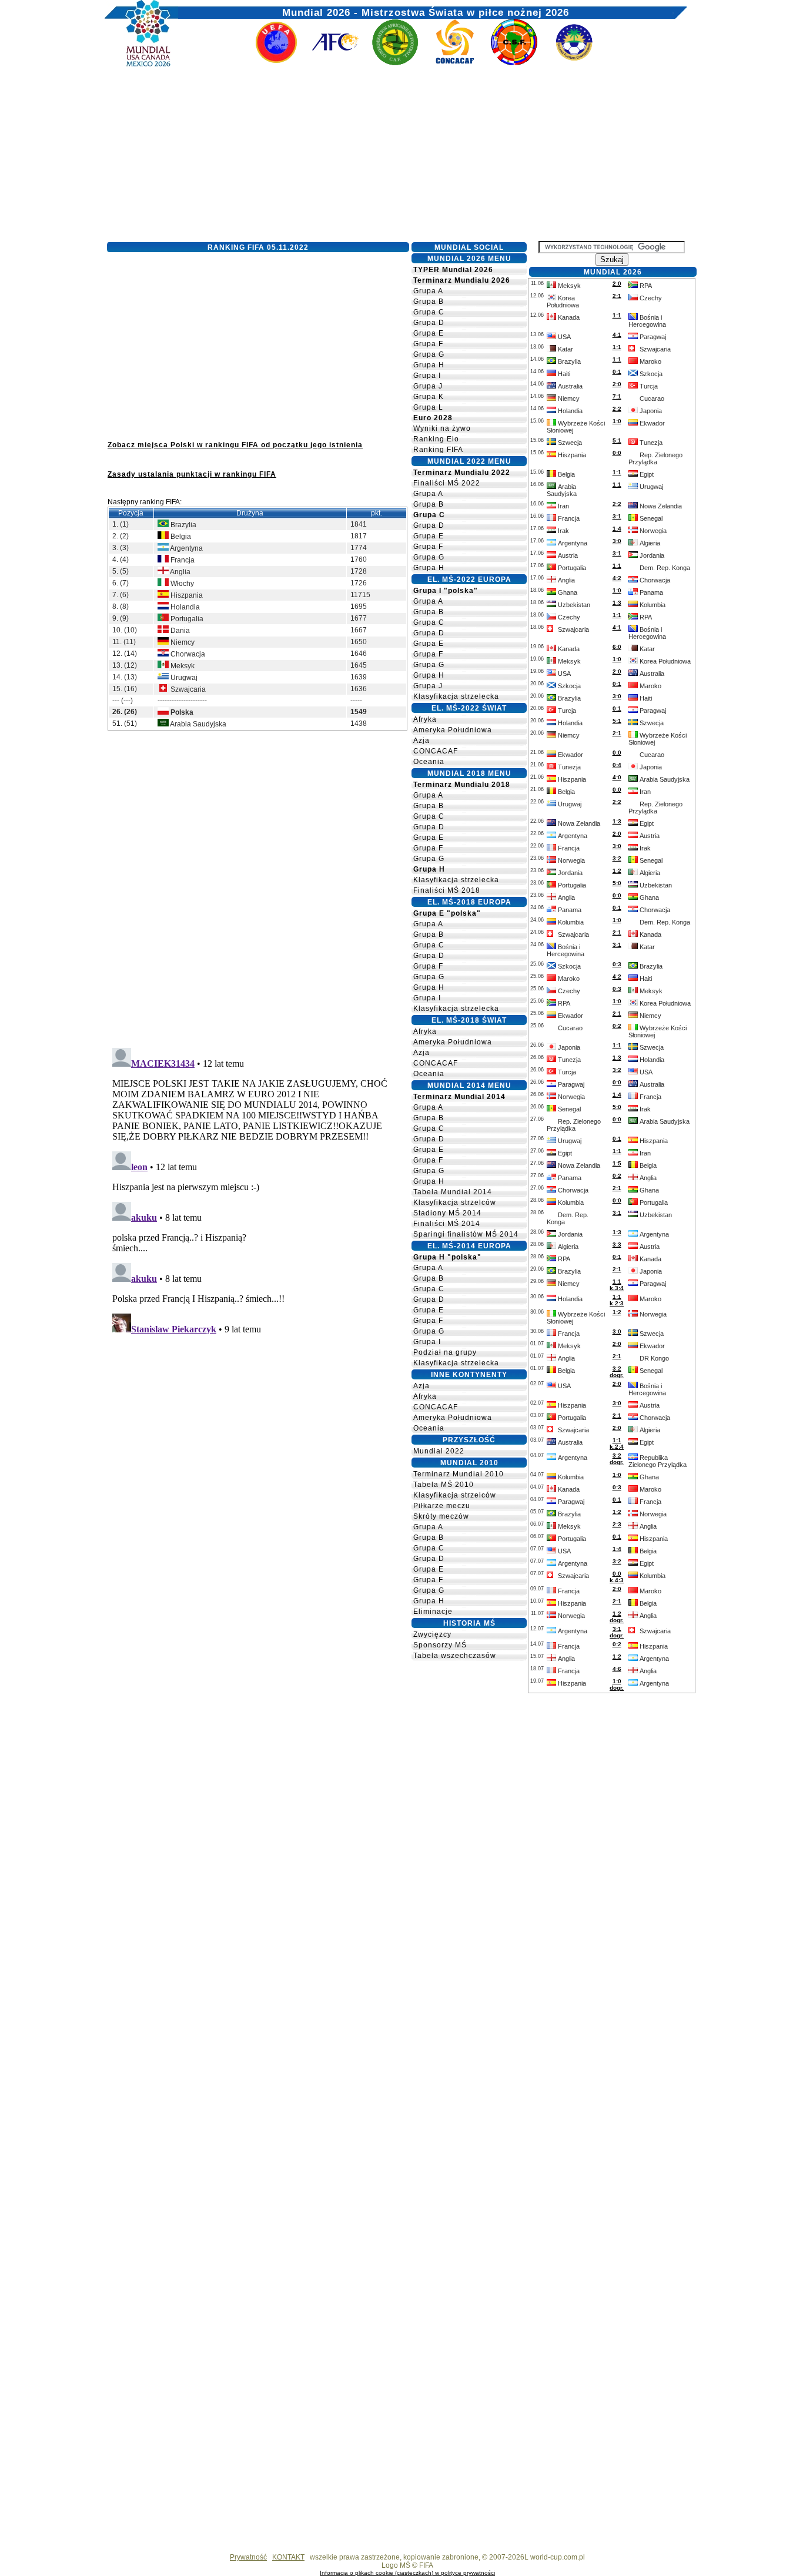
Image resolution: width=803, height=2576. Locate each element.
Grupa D (429, 323)
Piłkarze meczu (442, 1506)
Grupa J (428, 386)
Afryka (425, 719)
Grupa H (429, 365)
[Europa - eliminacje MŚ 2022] (276, 63)
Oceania (429, 762)
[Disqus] (257, 887)
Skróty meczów (441, 1516)
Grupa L (428, 407)
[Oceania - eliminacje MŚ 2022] (574, 63)
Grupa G (429, 354)
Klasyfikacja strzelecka (456, 696)
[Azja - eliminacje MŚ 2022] (336, 63)
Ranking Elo (436, 439)
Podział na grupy (445, 1352)
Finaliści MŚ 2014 (447, 1224)
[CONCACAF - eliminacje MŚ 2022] (455, 63)
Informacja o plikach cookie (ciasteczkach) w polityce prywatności (407, 2573)
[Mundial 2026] (141, 63)
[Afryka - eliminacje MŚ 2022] (395, 63)
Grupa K (429, 397)
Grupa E (429, 333)
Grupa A (428, 291)
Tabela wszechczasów (455, 1656)
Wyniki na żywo (442, 428)
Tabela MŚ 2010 (444, 1485)
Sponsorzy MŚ (440, 1645)
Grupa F (428, 344)
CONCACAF (436, 751)
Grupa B (429, 302)
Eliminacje (433, 1612)
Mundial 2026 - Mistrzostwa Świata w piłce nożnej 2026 (426, 10)
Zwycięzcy (432, 1634)
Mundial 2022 (439, 1451)
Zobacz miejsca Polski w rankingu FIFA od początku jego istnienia (235, 445)
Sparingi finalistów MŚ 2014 (466, 1234)
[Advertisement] (396, 157)
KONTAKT (288, 2557)
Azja (421, 741)
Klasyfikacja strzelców (455, 1202)
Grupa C (429, 312)
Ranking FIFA (438, 450)
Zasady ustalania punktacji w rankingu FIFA (192, 474)
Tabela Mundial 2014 (453, 1192)
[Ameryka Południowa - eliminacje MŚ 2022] (514, 63)
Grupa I (427, 376)
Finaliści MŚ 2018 (447, 890)
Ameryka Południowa (453, 730)
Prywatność (248, 2557)
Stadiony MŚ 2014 (447, 1213)
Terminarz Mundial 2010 (459, 1474)
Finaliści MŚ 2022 (447, 483)
